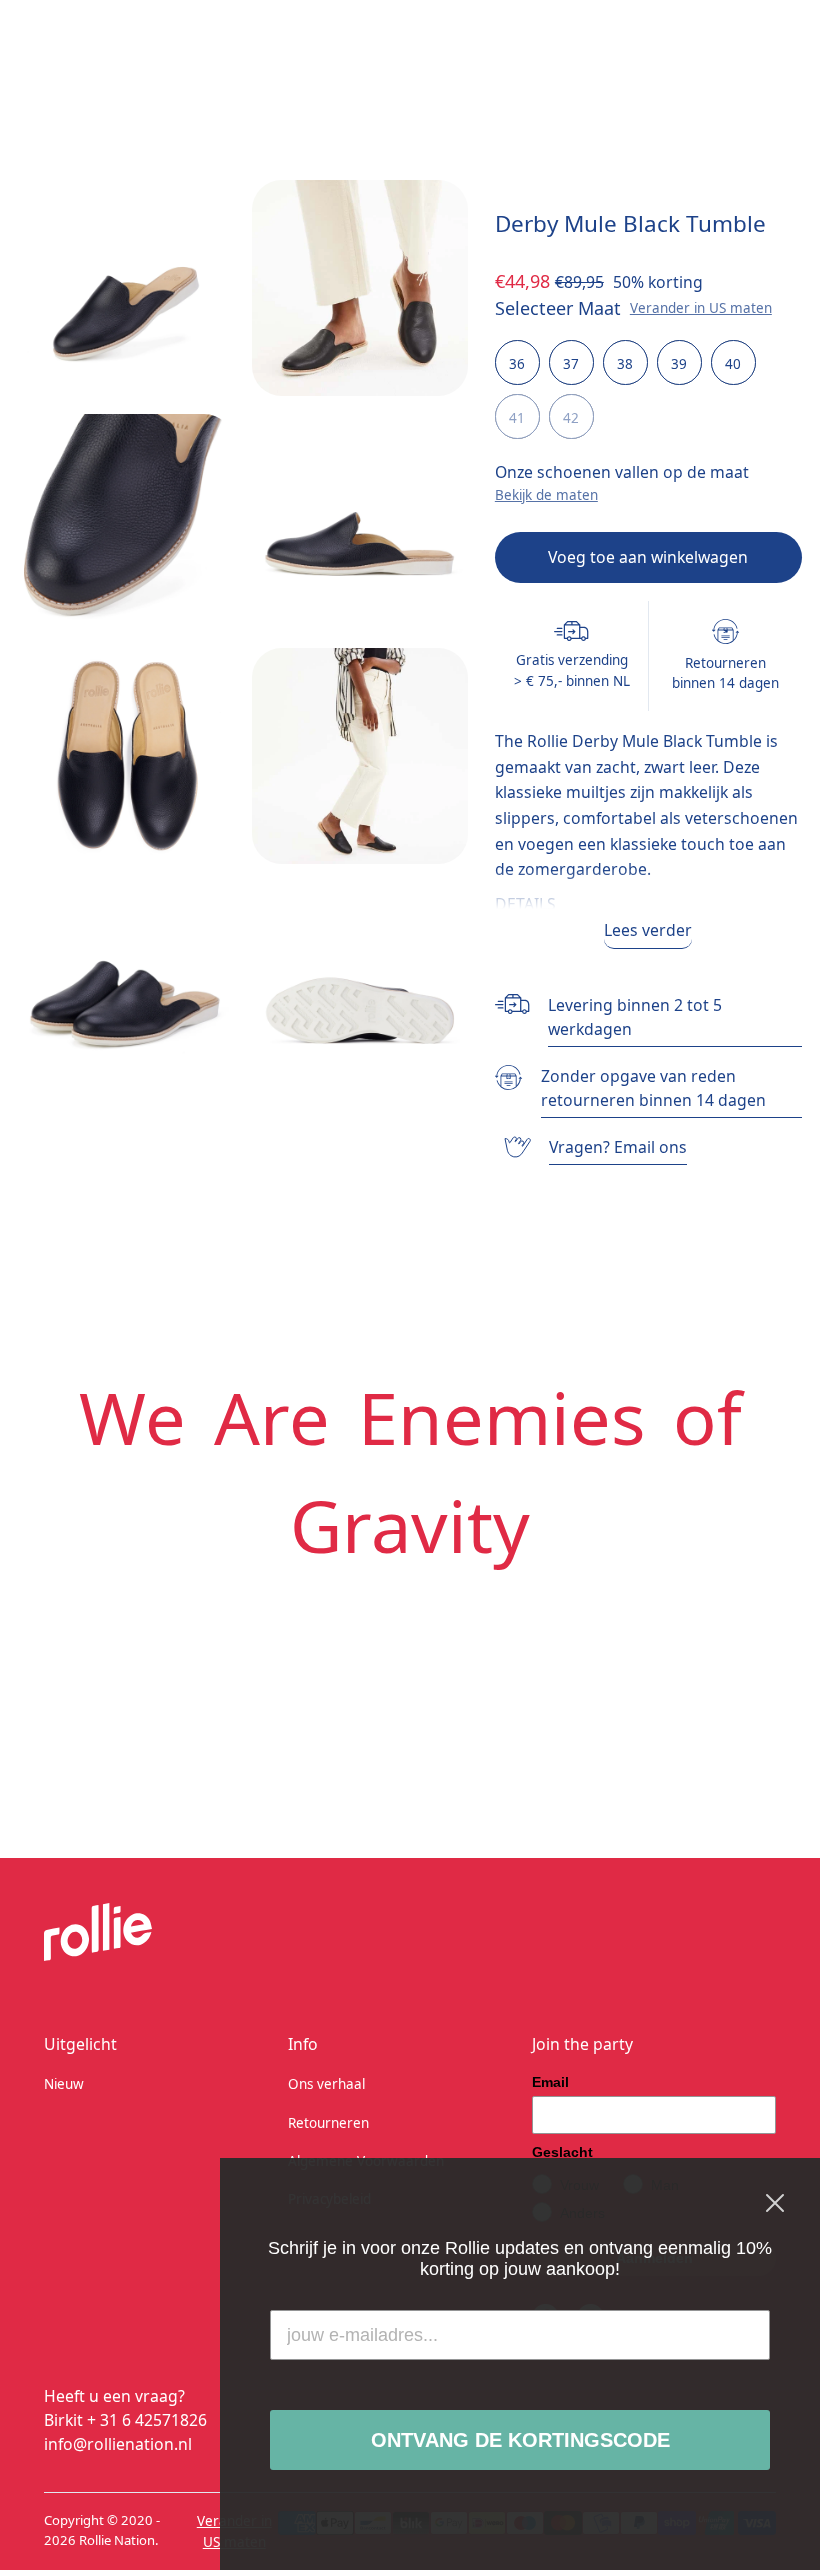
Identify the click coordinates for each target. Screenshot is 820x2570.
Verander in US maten (701, 308)
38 (625, 364)
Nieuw (64, 2084)
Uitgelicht (80, 2044)
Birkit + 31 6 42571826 (125, 2420)
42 (571, 418)
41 (517, 418)
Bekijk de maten (546, 495)
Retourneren (328, 2123)
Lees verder (648, 930)
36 (517, 364)
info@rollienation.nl (118, 2444)
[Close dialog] (775, 2203)
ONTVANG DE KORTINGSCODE (520, 2440)
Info (303, 2044)
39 (679, 364)
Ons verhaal (326, 2084)
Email (550, 2082)
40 (733, 364)
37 (571, 364)
